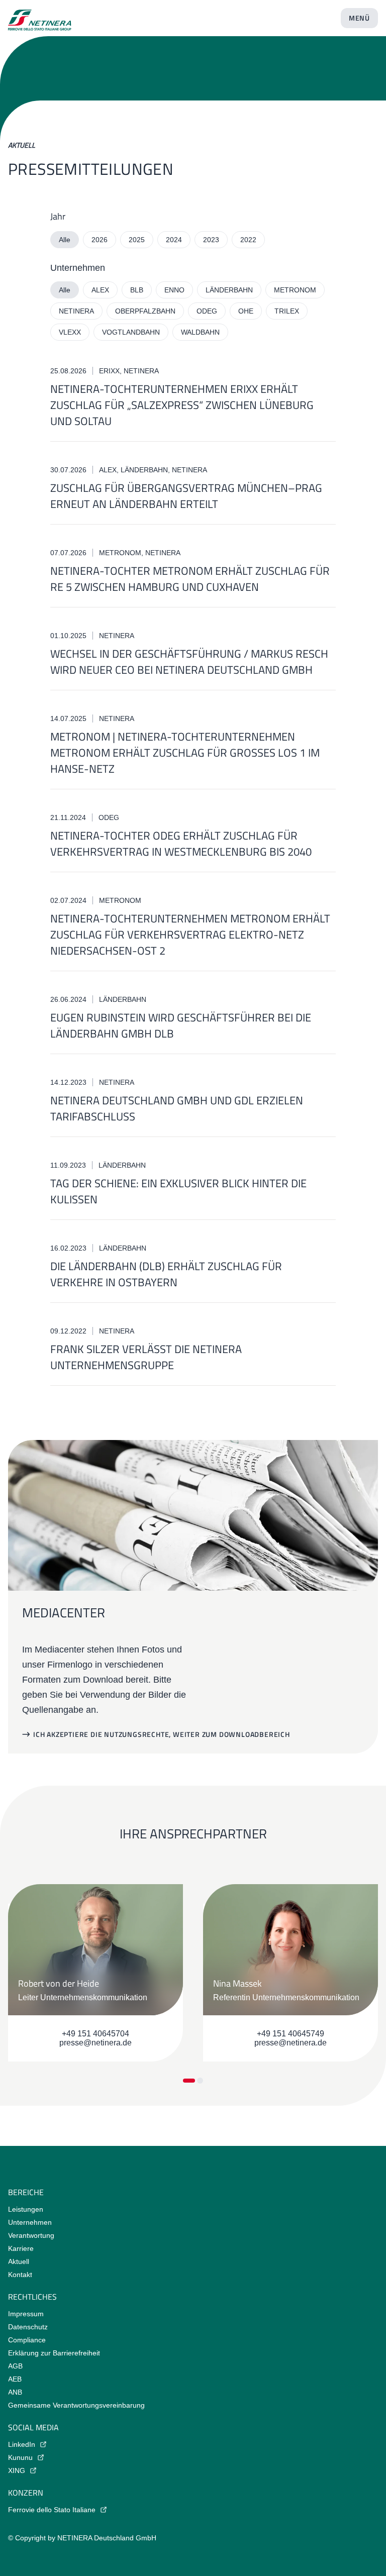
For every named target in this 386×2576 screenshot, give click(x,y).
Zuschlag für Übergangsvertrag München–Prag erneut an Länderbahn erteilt (186, 496)
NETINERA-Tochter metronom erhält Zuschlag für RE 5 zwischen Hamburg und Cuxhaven (190, 579)
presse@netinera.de (95, 2043)
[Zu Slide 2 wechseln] (200, 2081)
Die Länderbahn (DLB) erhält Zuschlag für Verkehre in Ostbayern (166, 1274)
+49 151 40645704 (95, 2034)
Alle (65, 240)
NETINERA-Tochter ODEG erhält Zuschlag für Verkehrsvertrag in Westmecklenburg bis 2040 (181, 844)
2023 (211, 240)
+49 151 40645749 (291, 2034)
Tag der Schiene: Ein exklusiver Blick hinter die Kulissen (178, 1191)
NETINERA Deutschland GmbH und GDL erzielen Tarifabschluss (177, 1108)
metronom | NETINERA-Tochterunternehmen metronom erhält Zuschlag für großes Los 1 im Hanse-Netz (185, 753)
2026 (100, 240)
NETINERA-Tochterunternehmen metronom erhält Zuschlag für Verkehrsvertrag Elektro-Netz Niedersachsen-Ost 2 (190, 935)
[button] (156, 1734)
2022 (248, 240)
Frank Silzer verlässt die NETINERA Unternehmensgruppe (146, 1357)
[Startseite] (40, 16)
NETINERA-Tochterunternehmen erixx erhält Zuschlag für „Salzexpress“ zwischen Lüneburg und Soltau (182, 405)
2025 (137, 240)
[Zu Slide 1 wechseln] (189, 2081)
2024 (174, 240)
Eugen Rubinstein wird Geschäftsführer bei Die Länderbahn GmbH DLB (181, 1025)
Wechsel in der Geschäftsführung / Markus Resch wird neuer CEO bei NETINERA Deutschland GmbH (189, 662)
